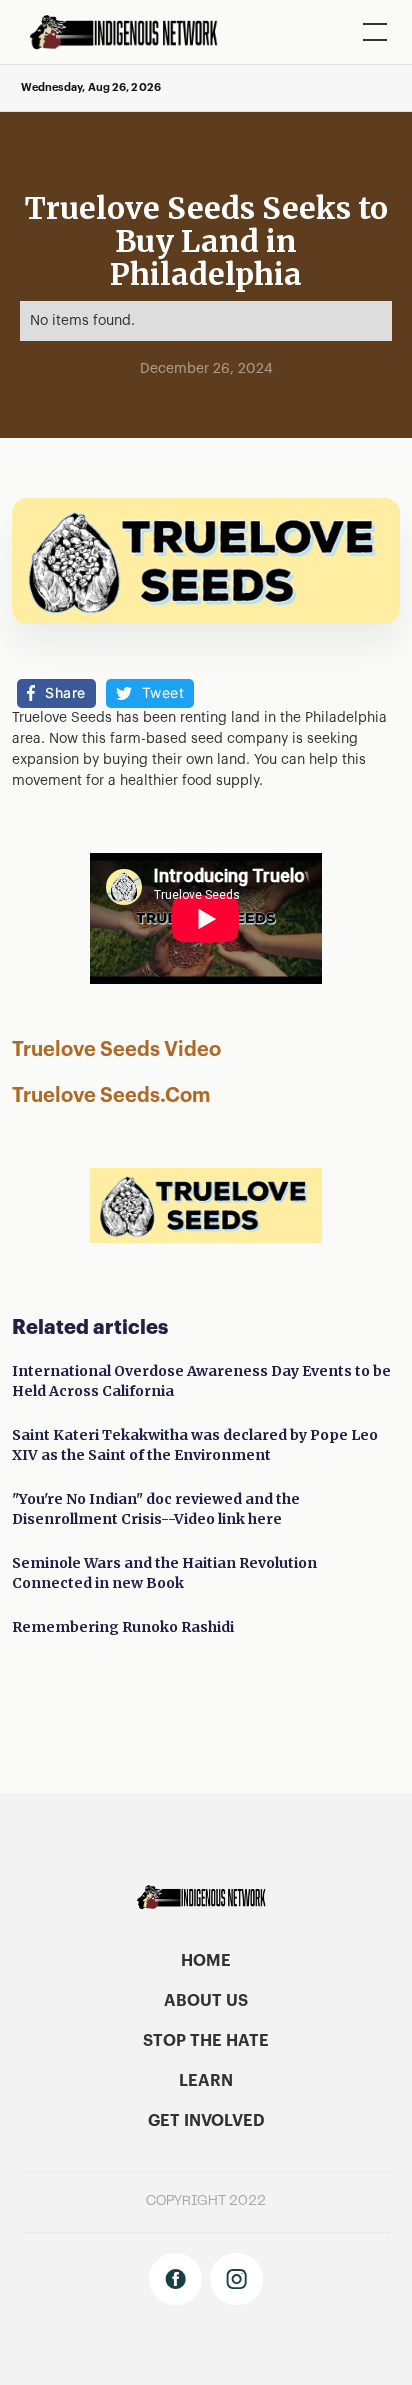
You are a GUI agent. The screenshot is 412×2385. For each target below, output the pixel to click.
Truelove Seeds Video (140, 1050)
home (206, 1961)
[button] (371, 32)
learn (206, 2081)
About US (206, 2001)
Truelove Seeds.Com (111, 1096)
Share (65, 692)
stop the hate (206, 2041)
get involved (206, 2121)
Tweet (163, 692)
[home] (130, 32)
